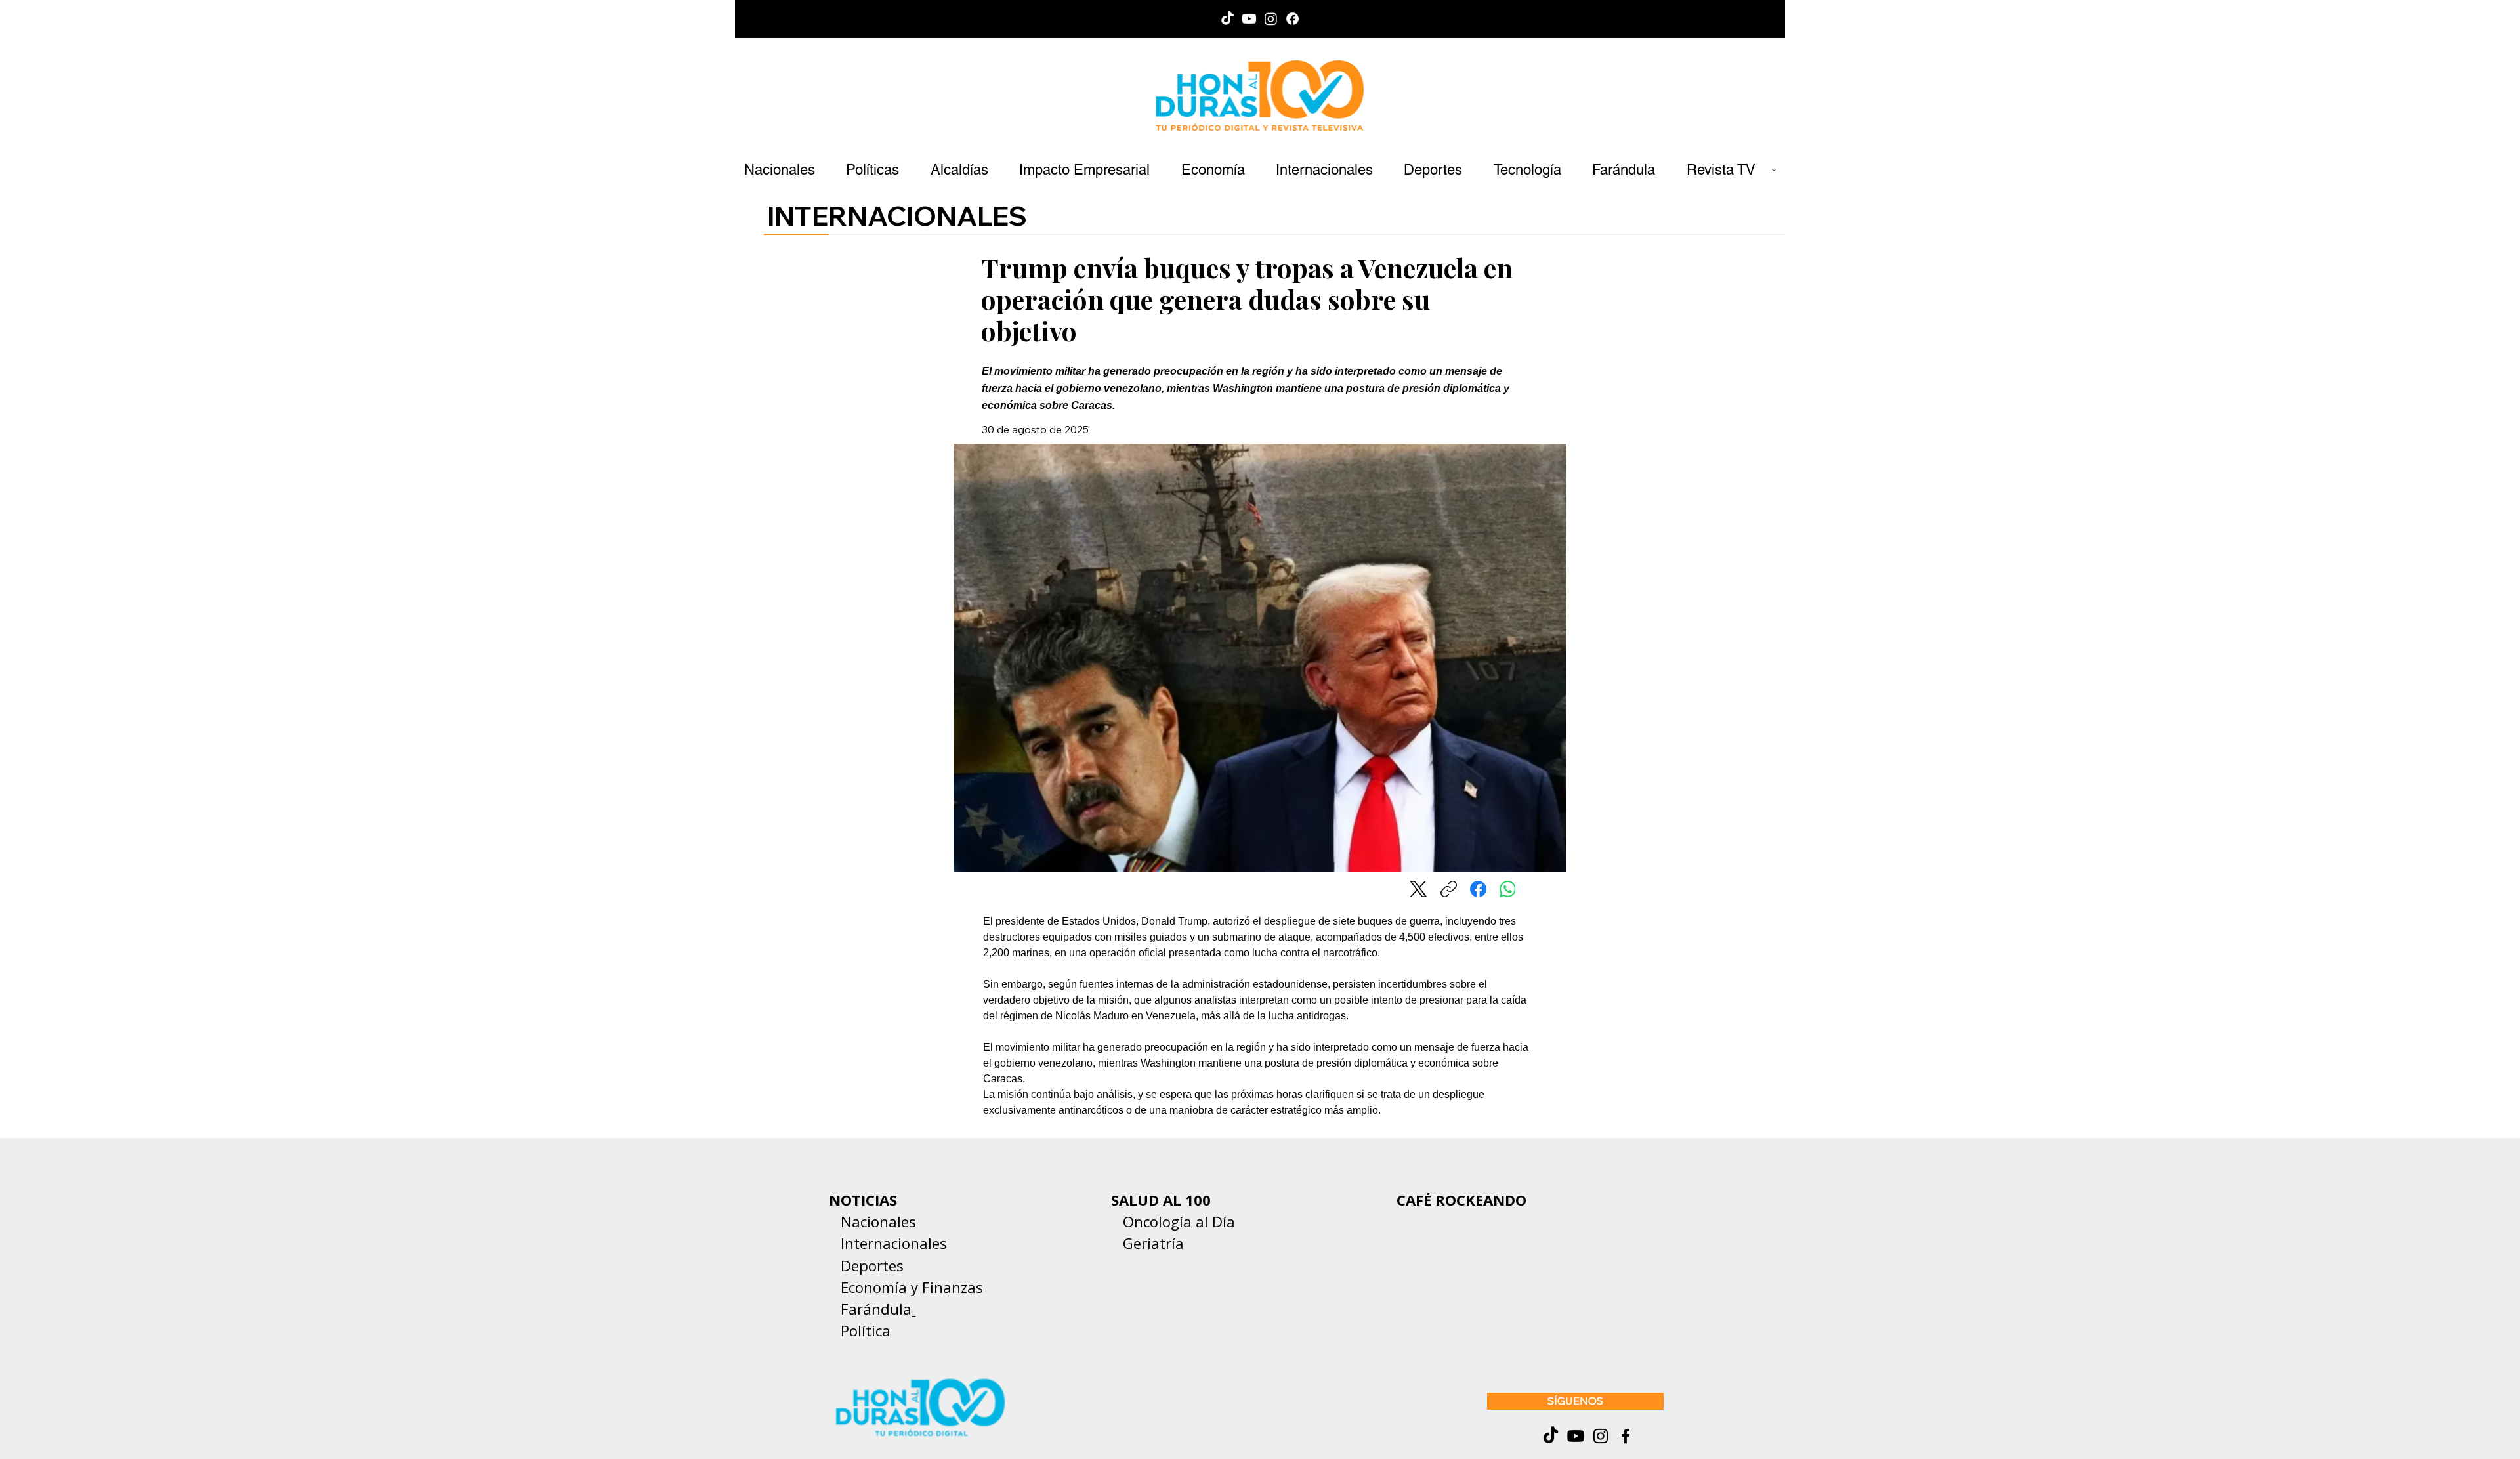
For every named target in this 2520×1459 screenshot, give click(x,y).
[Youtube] (1249, 19)
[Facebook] (1292, 19)
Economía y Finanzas (912, 1287)
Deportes (870, 1265)
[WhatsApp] (1508, 889)
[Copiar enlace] (1449, 889)
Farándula (876, 1309)
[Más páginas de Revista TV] (1774, 170)
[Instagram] (1271, 19)
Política (860, 1330)
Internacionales (894, 1243)
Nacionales (878, 1221)
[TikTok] (1228, 19)
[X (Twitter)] (1418, 889)
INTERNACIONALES (897, 216)
